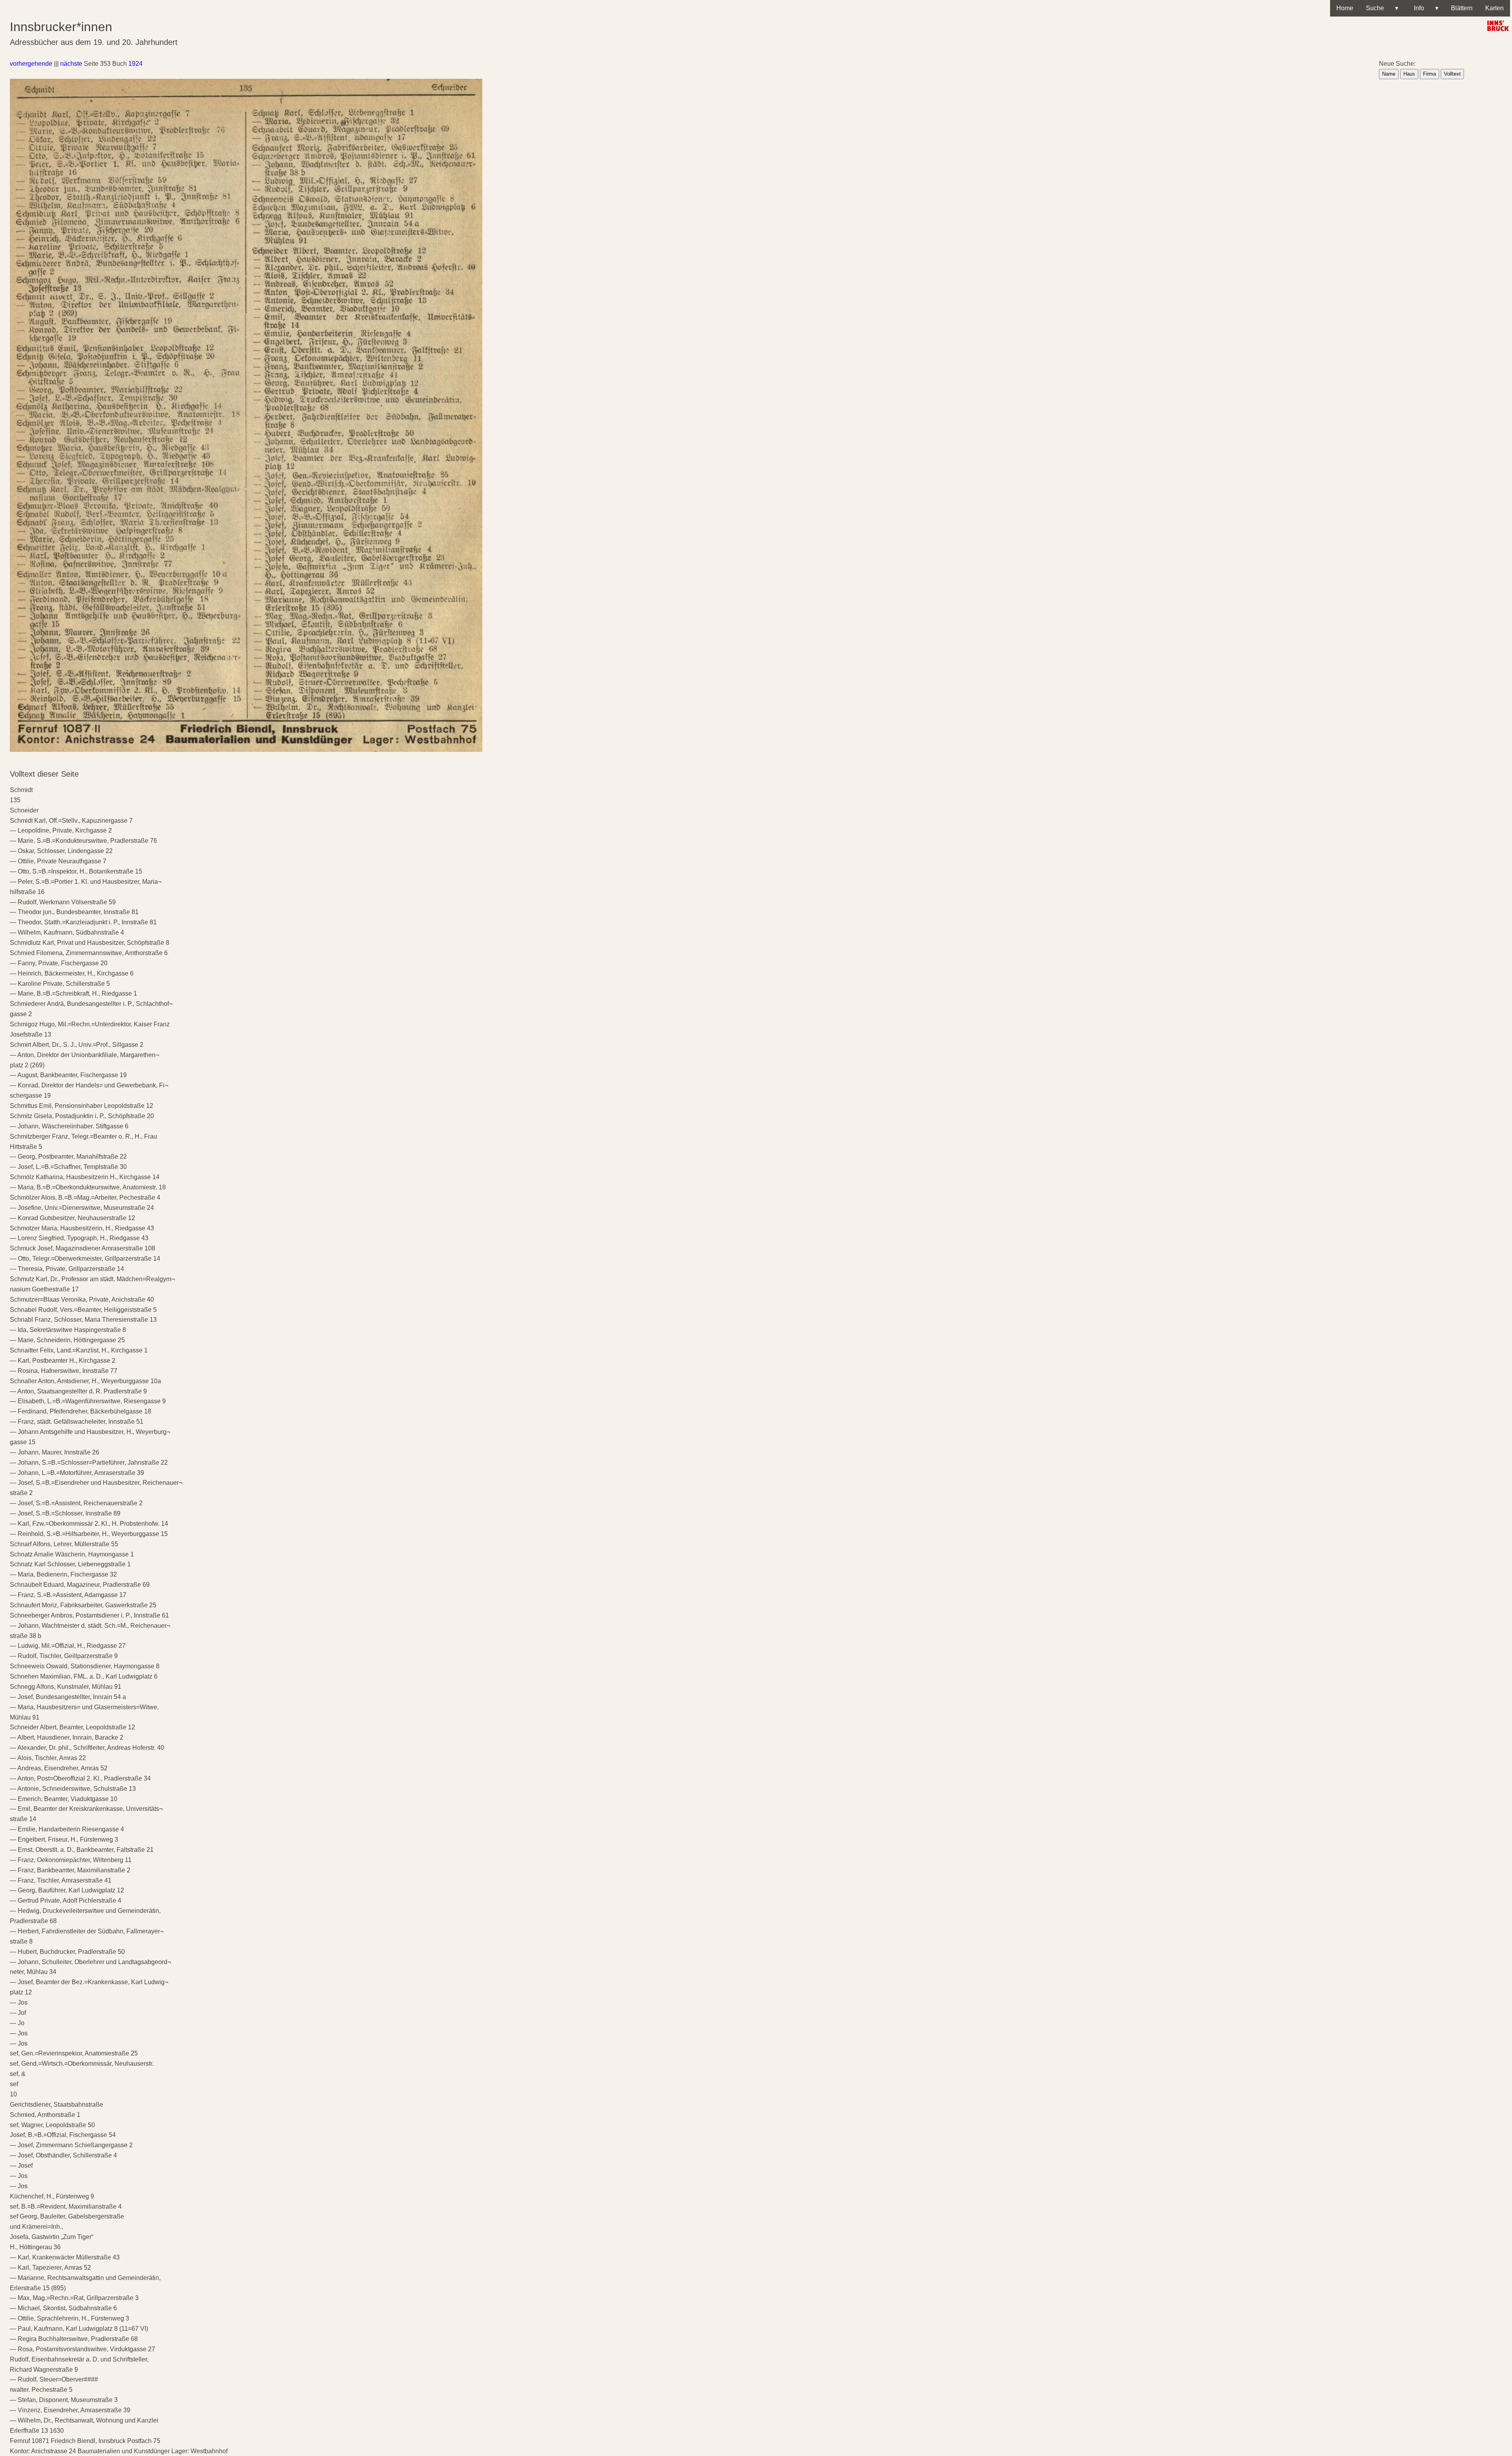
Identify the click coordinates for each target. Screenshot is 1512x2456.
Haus (1409, 74)
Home (1345, 8)
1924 (135, 64)
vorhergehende (31, 64)
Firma (1430, 74)
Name (1389, 74)
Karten (1494, 8)
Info (1425, 8)
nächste (71, 64)
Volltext (1452, 74)
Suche (1382, 8)
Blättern (1462, 8)
